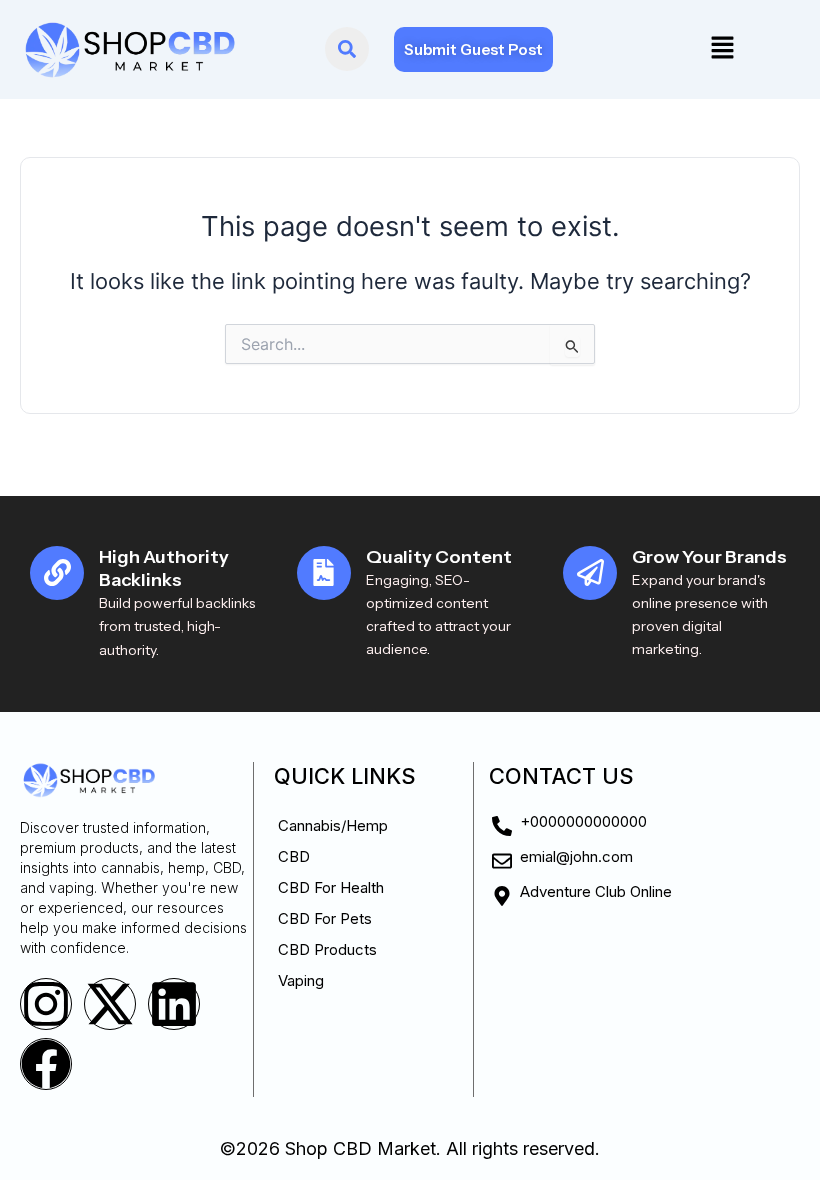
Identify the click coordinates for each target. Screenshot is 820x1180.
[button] (722, 49)
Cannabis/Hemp (333, 825)
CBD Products (327, 949)
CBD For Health (331, 887)
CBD (294, 856)
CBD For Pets (325, 918)
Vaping (301, 980)
